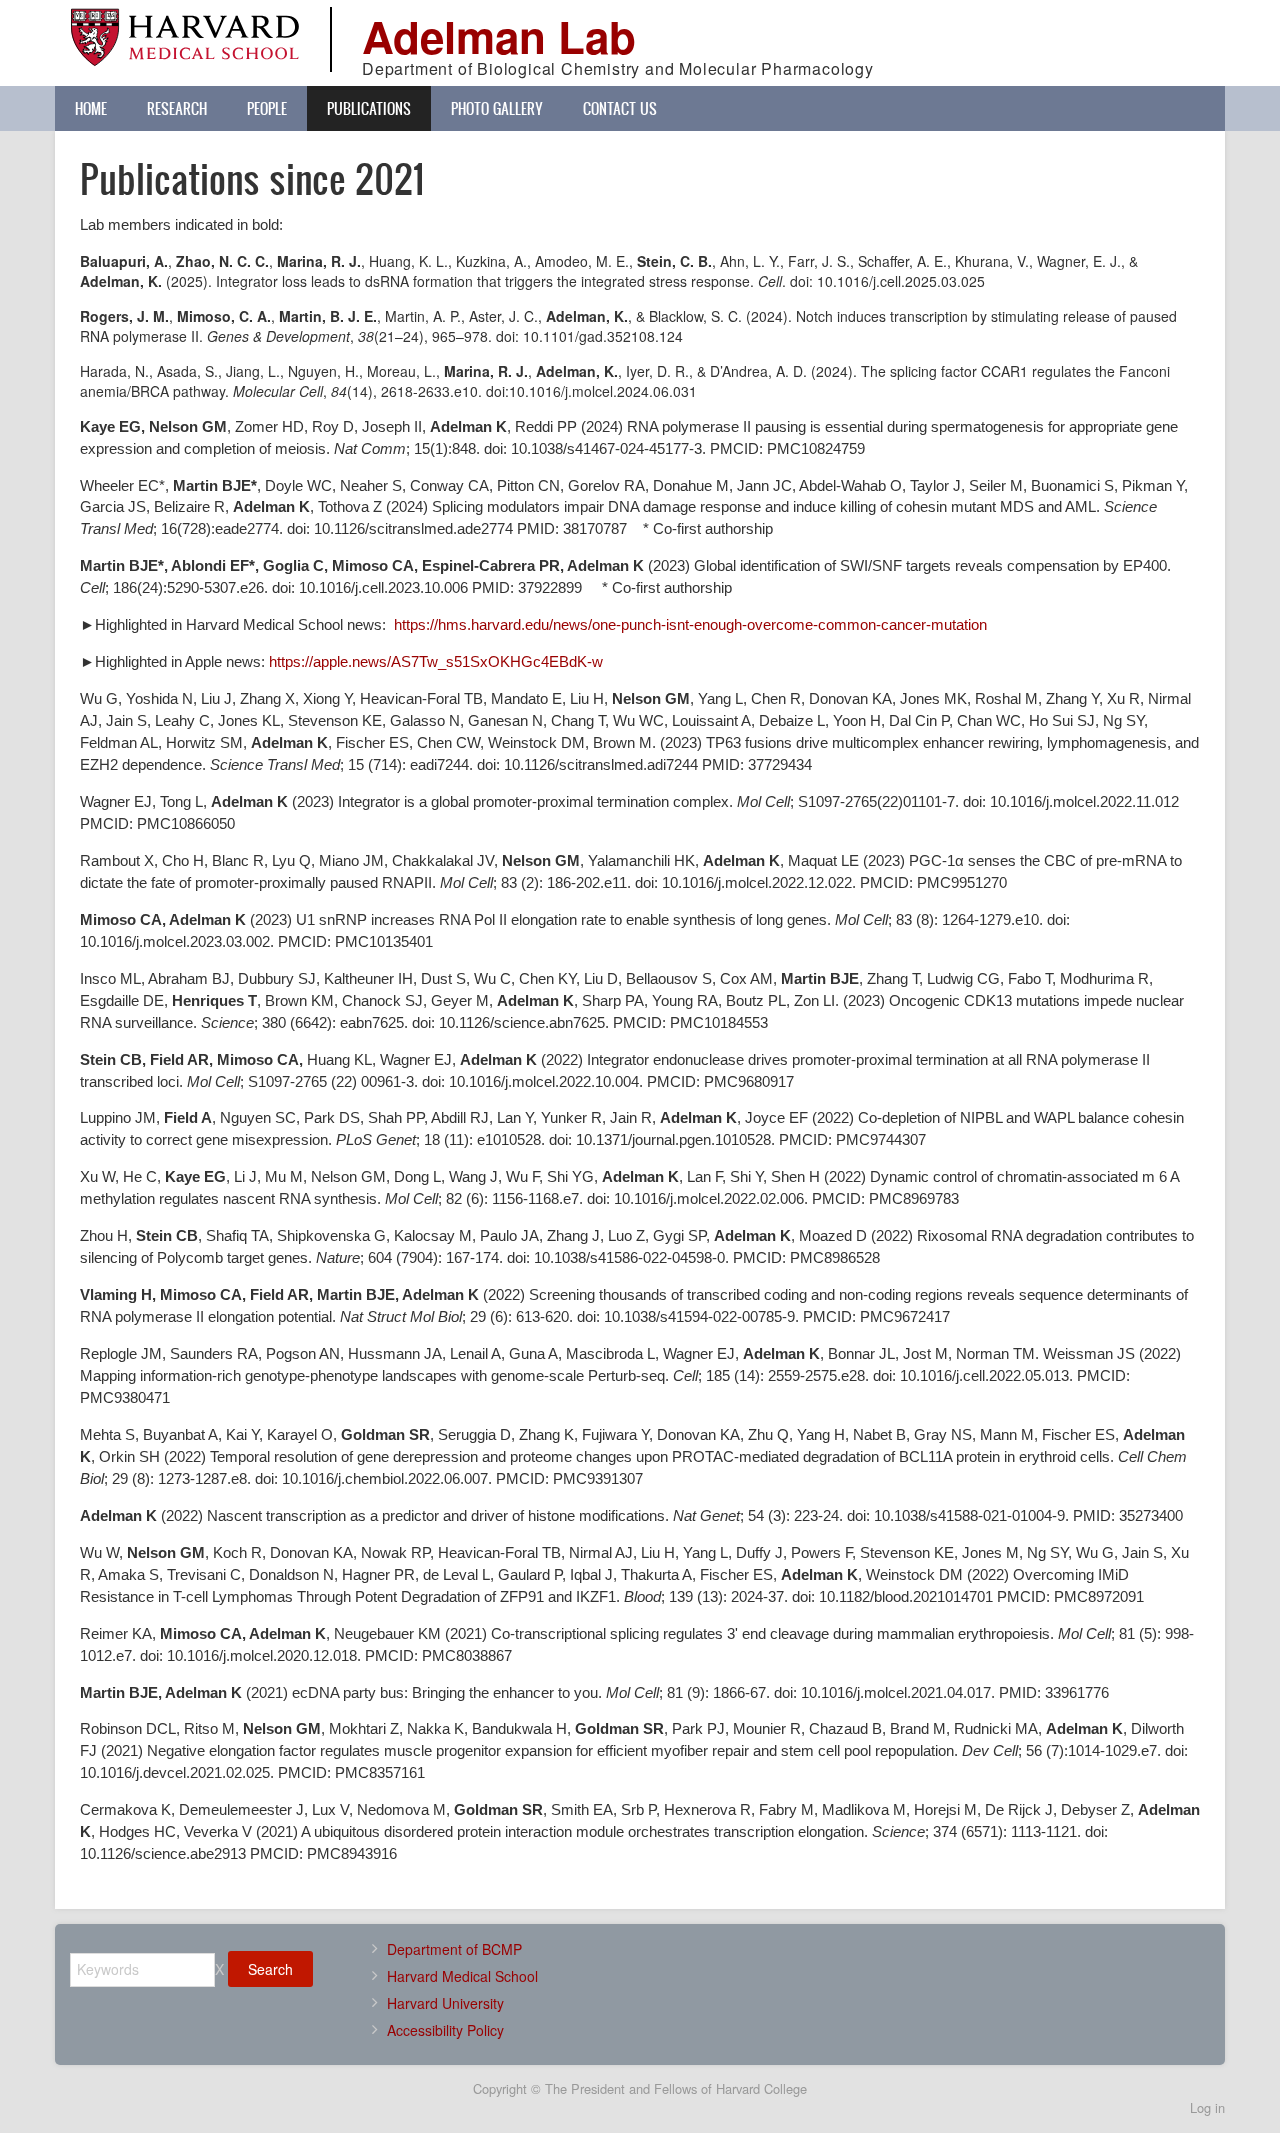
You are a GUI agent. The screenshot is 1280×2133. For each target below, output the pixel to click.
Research (177, 108)
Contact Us (620, 108)
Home (91, 108)
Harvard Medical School (462, 1976)
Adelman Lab (499, 36)
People (267, 108)
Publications (369, 108)
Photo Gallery (497, 108)
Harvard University (445, 2003)
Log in (1207, 2107)
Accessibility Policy (445, 2030)
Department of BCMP (454, 1949)
